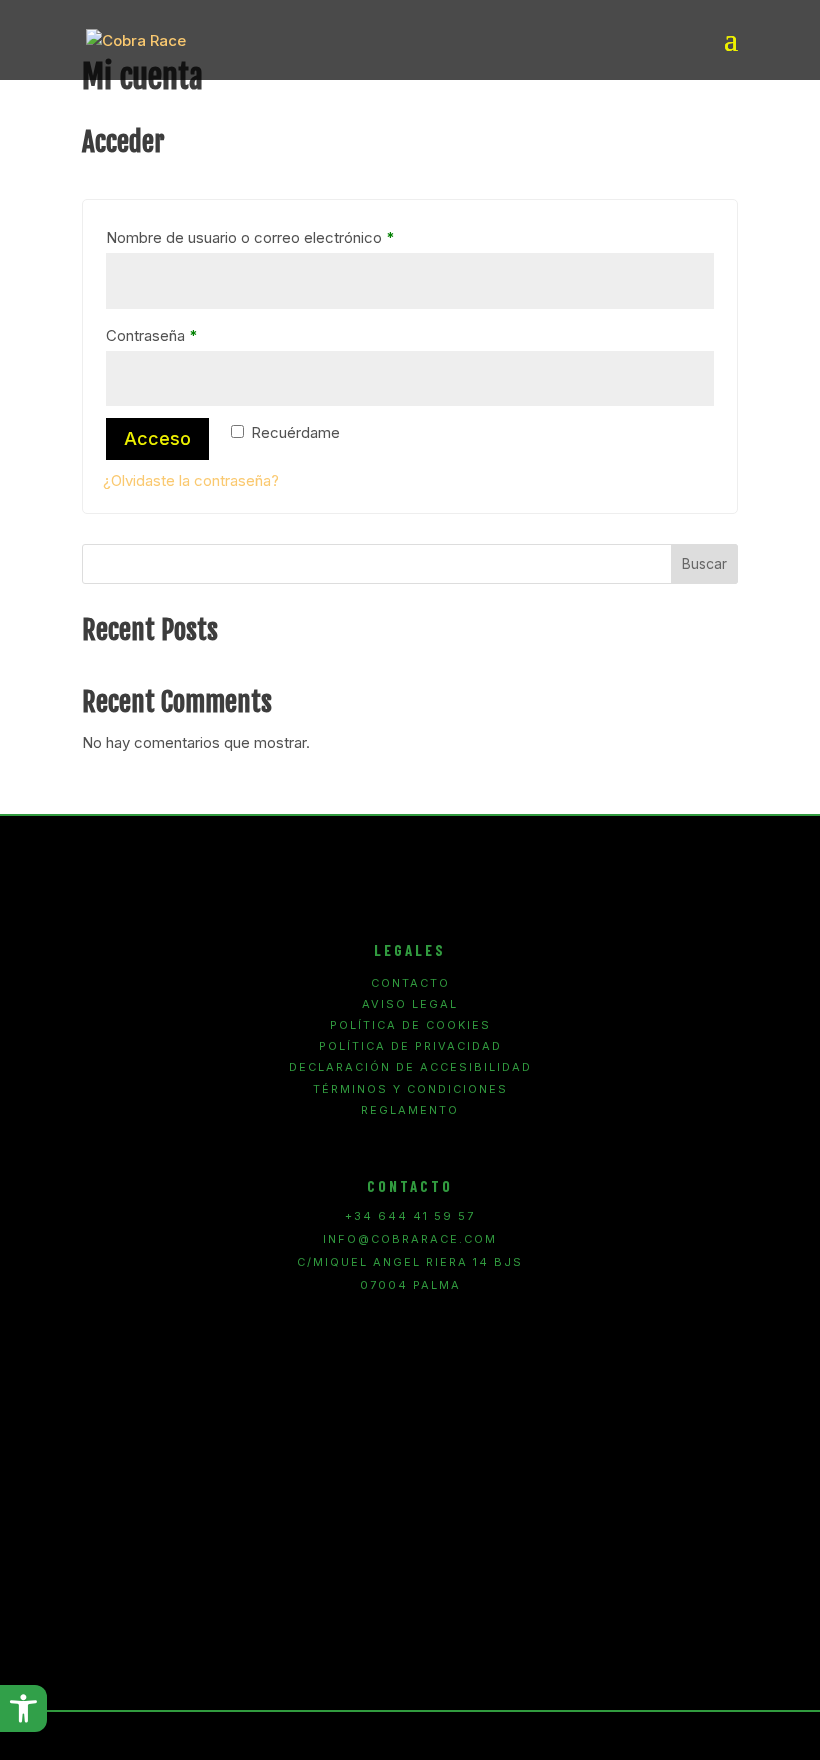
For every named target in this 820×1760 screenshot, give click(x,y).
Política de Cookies (410, 1025)
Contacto (410, 983)
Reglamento (410, 1110)
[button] (23, 1708)
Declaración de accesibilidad (410, 1067)
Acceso (157, 438)
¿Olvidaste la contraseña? (191, 480)
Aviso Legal (410, 1004)
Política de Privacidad (410, 1046)
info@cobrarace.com (410, 1239)
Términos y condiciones (410, 1089)
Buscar (704, 563)
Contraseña (188, 335)
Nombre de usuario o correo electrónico (287, 237)
